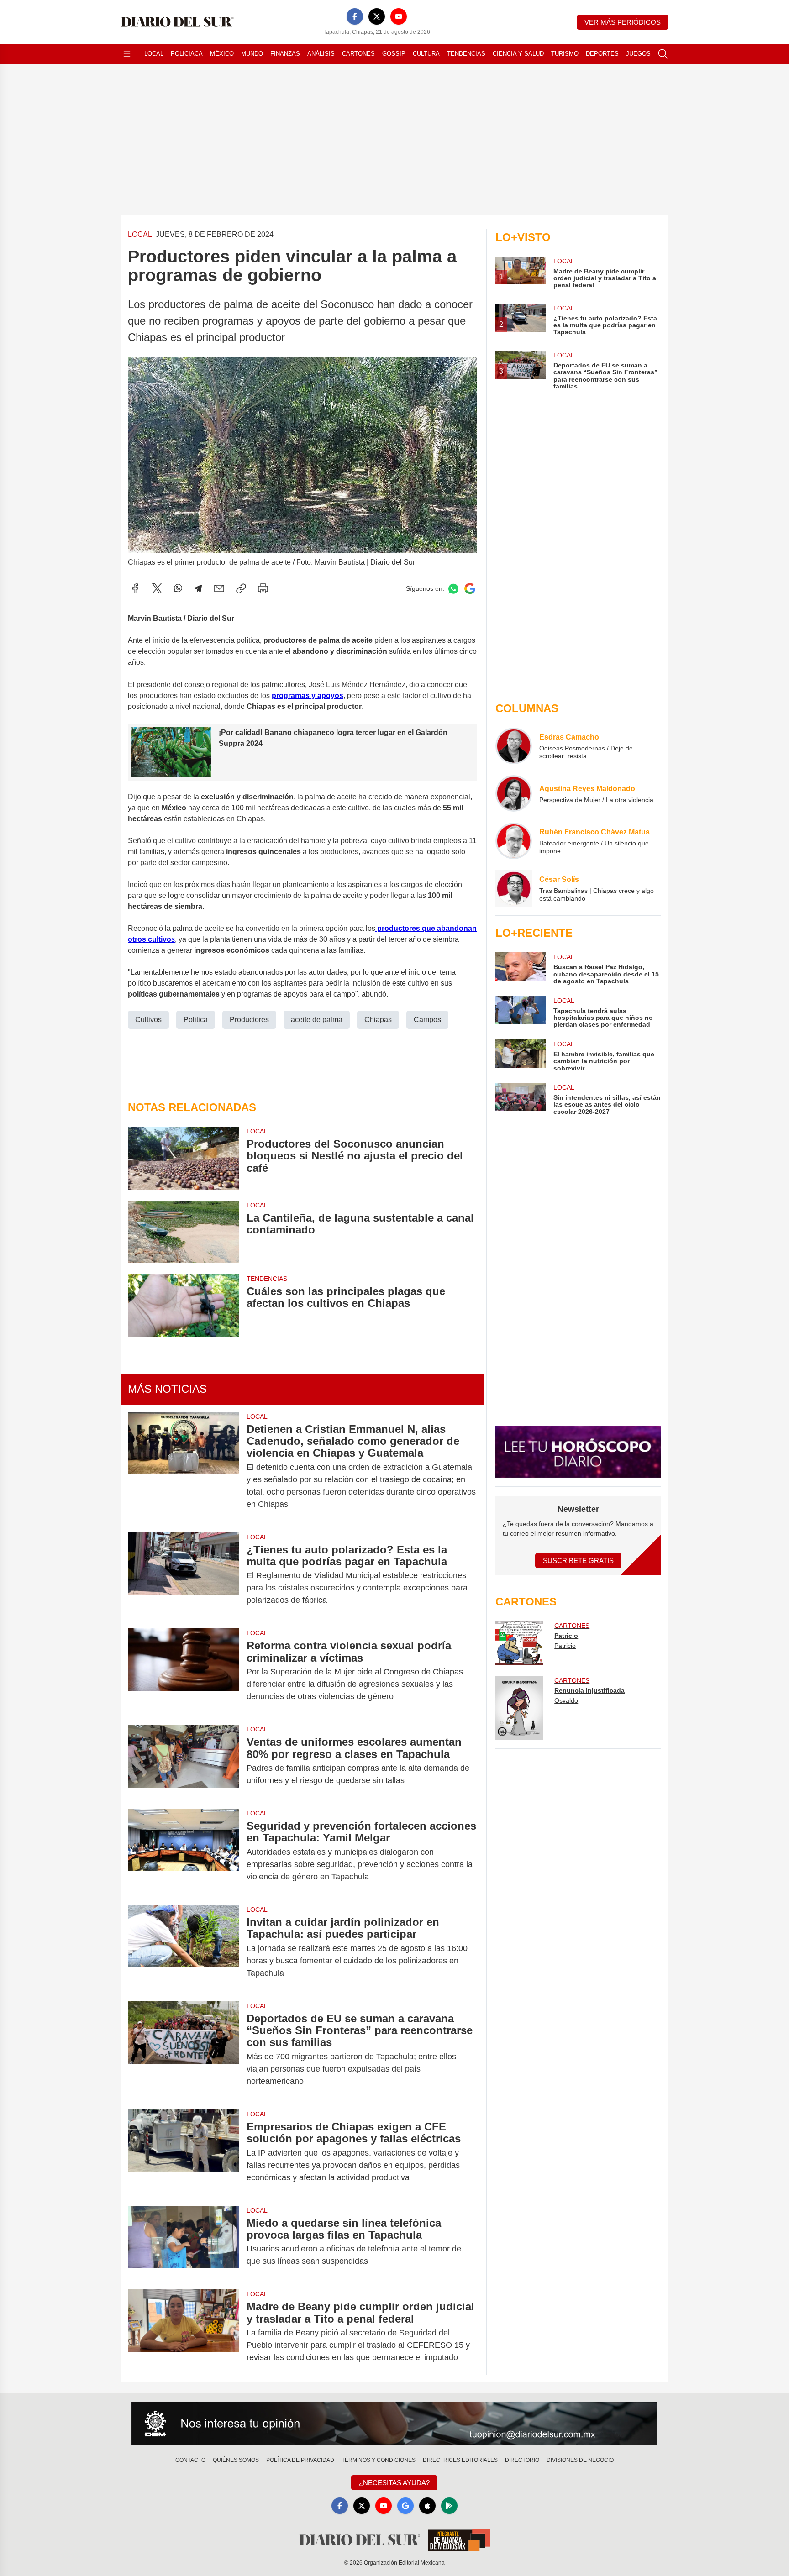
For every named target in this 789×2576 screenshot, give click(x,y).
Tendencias (466, 54)
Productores (249, 1020)
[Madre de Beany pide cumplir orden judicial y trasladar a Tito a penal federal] (184, 2332)
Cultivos (148, 1020)
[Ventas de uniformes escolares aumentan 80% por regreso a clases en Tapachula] (184, 1761)
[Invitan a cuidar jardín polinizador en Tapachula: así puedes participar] (184, 1948)
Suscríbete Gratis (578, 1561)
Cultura (426, 54)
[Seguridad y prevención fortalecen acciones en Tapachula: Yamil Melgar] (184, 1851)
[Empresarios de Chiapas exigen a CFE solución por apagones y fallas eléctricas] (184, 2152)
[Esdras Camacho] (514, 746)
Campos (427, 1020)
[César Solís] (514, 888)
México (222, 54)
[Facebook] (355, 16)
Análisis (321, 54)
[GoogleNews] (405, 2506)
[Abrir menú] (127, 54)
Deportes (602, 54)
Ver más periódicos (623, 22)
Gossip (394, 54)
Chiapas (378, 1020)
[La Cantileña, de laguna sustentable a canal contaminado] (184, 1232)
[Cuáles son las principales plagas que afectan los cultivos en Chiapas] (184, 1305)
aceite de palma (317, 1020)
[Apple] (427, 2506)
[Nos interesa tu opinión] (394, 2424)
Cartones (358, 54)
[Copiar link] (241, 588)
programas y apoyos (308, 695)
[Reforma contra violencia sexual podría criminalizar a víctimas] (184, 1671)
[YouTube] (399, 16)
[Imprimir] (263, 588)
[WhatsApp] (178, 588)
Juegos (638, 54)
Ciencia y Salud (518, 54)
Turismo (565, 54)
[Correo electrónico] (219, 588)
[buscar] (663, 54)
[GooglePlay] (449, 2506)
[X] (377, 16)
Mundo (252, 54)
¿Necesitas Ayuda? (394, 2483)
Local (154, 54)
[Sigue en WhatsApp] (453, 589)
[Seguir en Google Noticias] (470, 589)
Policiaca (187, 54)
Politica (196, 1020)
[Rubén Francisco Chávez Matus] (514, 841)
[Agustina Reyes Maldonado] (514, 793)
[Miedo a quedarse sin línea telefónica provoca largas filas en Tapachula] (184, 2242)
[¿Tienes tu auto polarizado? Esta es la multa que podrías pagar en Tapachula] (184, 1575)
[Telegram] (198, 588)
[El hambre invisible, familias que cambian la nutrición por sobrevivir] (521, 1056)
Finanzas (285, 54)
